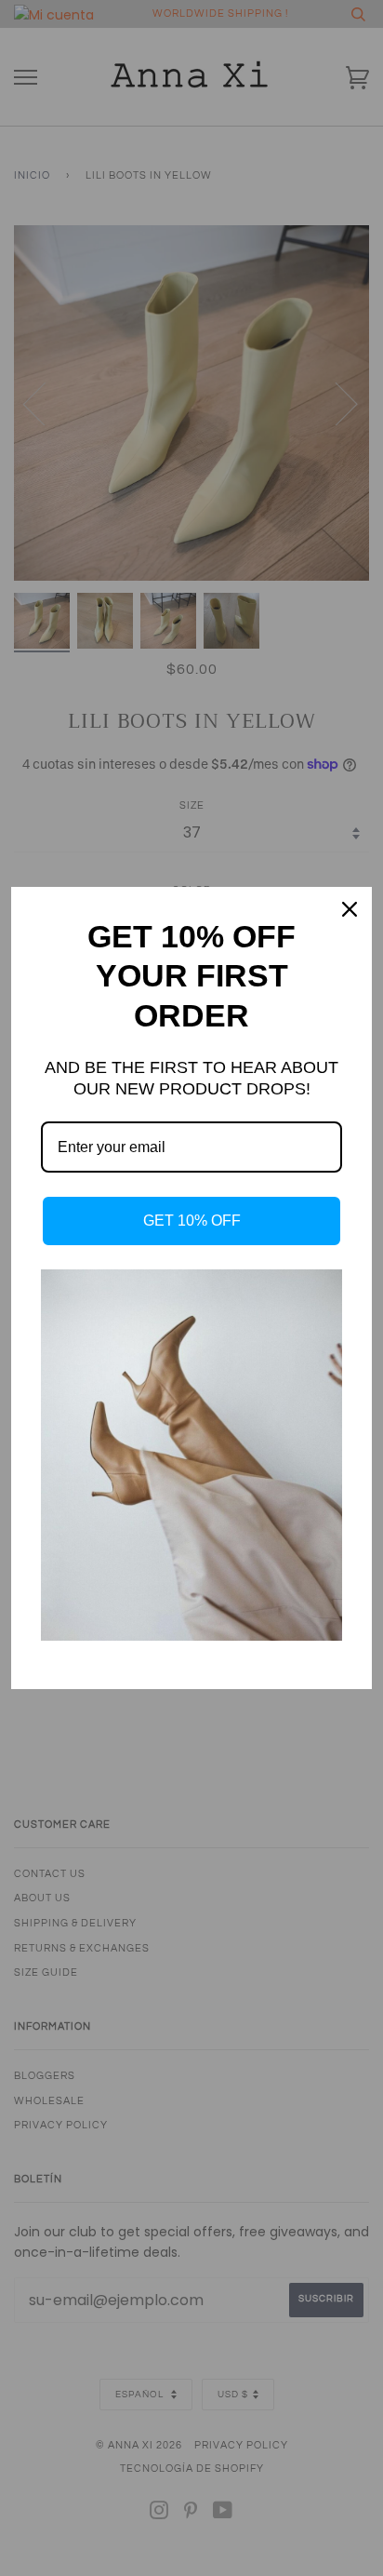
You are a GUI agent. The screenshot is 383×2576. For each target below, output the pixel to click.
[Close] (350, 909)
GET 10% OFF (192, 1221)
